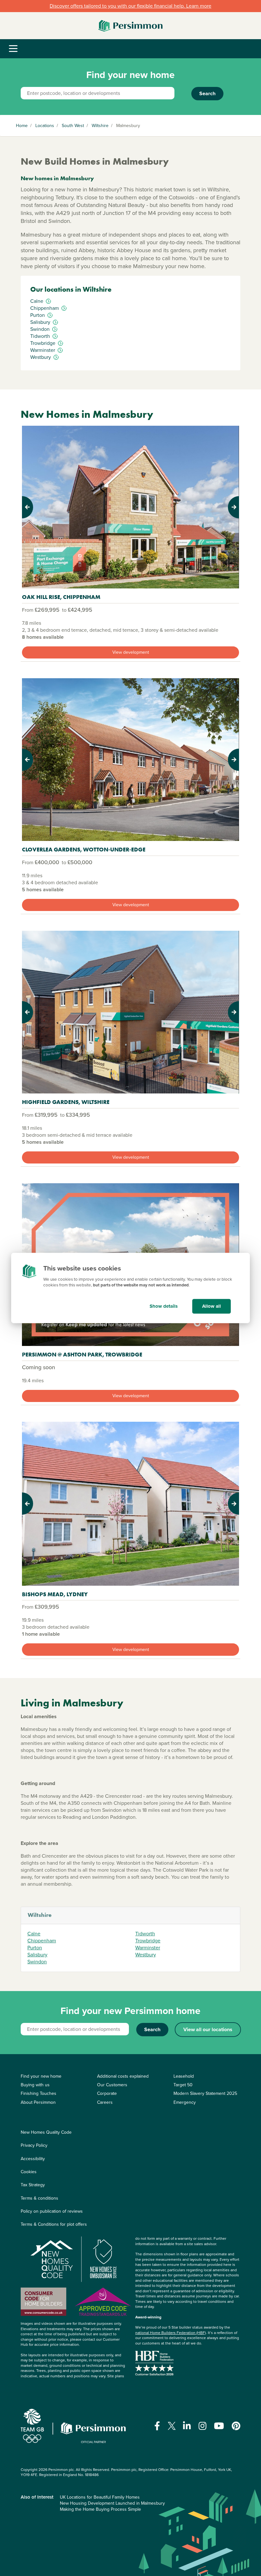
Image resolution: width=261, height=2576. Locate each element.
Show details (164, 1306)
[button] (38, 507)
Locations (45, 126)
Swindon (37, 1962)
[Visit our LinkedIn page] (187, 2426)
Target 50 (183, 2085)
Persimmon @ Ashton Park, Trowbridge (82, 1354)
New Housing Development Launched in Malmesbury (112, 2503)
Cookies (29, 2172)
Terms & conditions (39, 2198)
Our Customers (112, 2085)
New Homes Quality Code (46, 2132)
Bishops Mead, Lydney (55, 1594)
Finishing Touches (39, 2093)
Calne (34, 1934)
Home (22, 126)
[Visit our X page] (172, 2426)
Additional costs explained (123, 2076)
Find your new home (41, 2076)
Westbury (146, 1955)
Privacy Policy (34, 2145)
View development (131, 652)
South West (73, 126)
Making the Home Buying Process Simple (100, 2509)
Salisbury (37, 1955)
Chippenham (42, 1941)
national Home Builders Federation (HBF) (171, 2333)
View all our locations (208, 2029)
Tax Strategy (33, 2185)
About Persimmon (38, 2102)
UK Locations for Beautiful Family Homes (100, 2497)
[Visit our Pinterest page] (236, 2426)
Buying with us (35, 2085)
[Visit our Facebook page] (157, 2426)
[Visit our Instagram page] (203, 2426)
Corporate (107, 2093)
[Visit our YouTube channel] (219, 2426)
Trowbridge (148, 1941)
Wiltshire (100, 126)
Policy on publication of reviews (52, 2211)
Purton (35, 1948)
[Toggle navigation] (13, 49)
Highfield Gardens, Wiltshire (66, 1102)
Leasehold (184, 2076)
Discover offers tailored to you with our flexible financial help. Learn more (130, 6)
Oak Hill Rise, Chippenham (61, 597)
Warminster (148, 1948)
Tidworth (145, 1934)
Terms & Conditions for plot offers (54, 2224)
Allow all (212, 1306)
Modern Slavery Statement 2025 (205, 2093)
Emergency (185, 2102)
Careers (105, 2102)
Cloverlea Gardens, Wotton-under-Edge (84, 849)
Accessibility (33, 2159)
